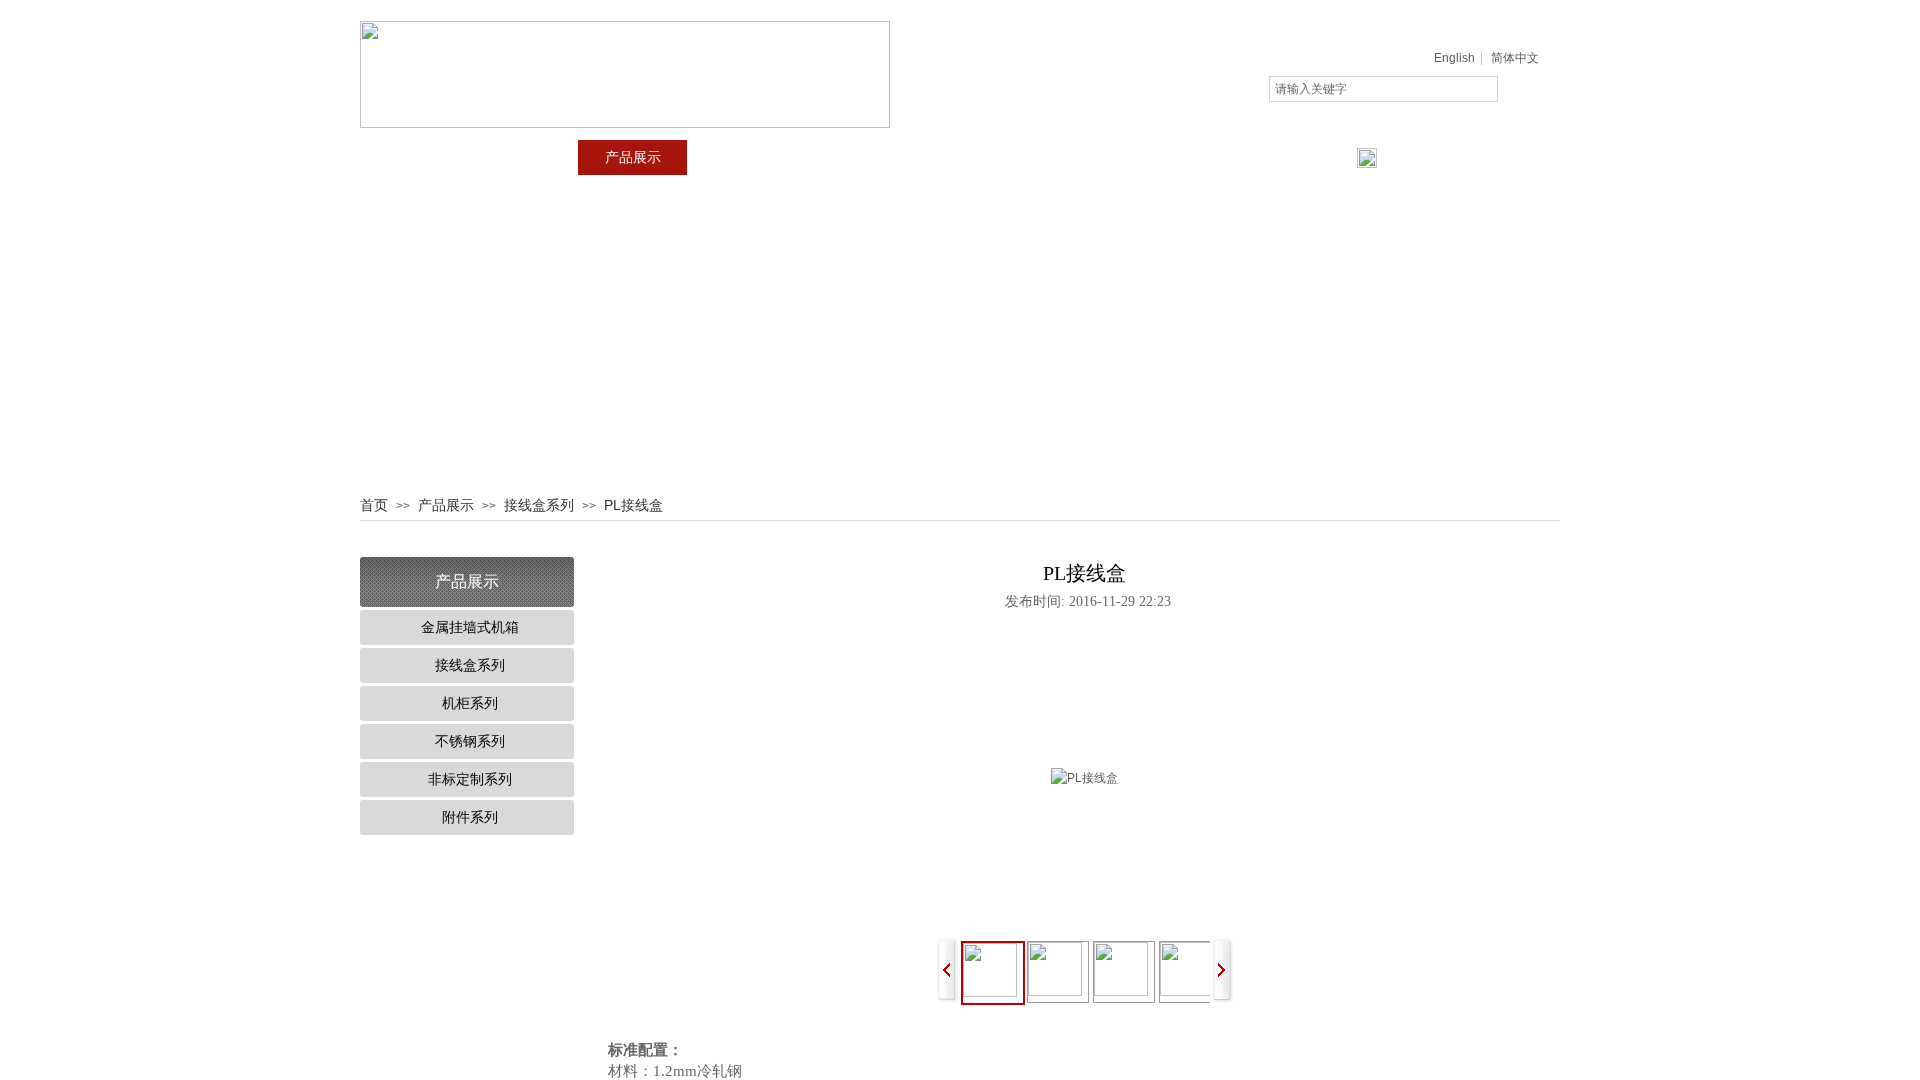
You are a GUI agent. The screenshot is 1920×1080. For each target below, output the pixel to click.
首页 (415, 157)
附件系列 (470, 817)
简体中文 (1515, 58)
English (1454, 58)
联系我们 (1069, 157)
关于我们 (524, 157)
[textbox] (1383, 89)
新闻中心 (742, 157)
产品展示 (633, 157)
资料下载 (960, 157)
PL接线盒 (633, 505)
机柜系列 (470, 703)
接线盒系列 (539, 505)
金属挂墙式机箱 (470, 627)
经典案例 (851, 157)
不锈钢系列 (470, 741)
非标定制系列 (470, 779)
